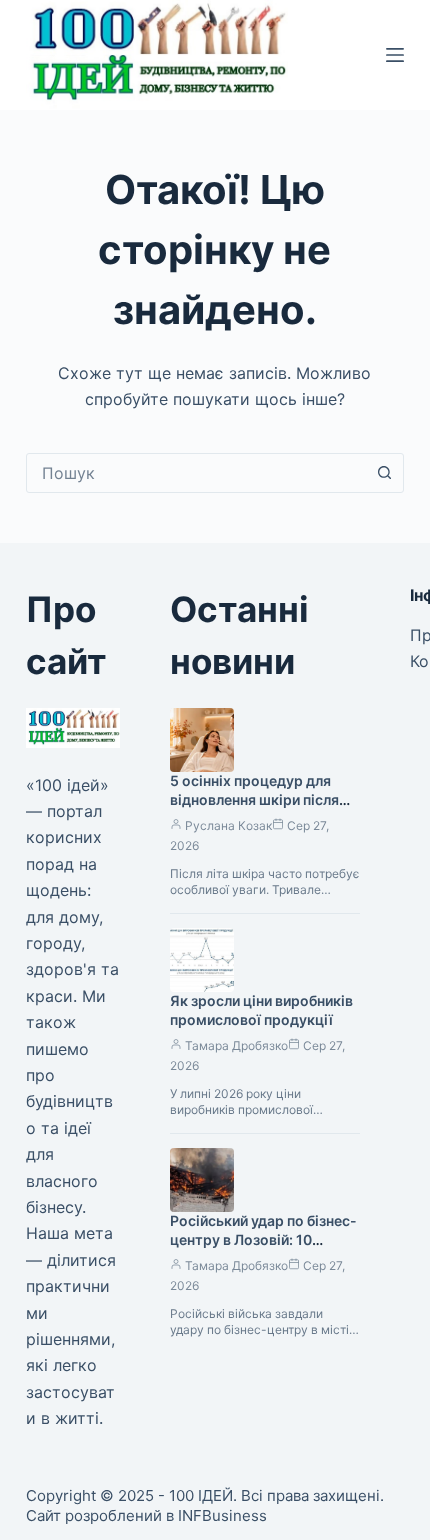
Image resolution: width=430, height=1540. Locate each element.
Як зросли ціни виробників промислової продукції (261, 1010)
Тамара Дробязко (236, 1045)
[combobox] (196, 473)
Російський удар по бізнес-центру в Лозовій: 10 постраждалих (263, 1239)
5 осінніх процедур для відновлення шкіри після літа (254, 799)
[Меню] (395, 55)
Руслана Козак (228, 825)
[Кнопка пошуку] (384, 473)
